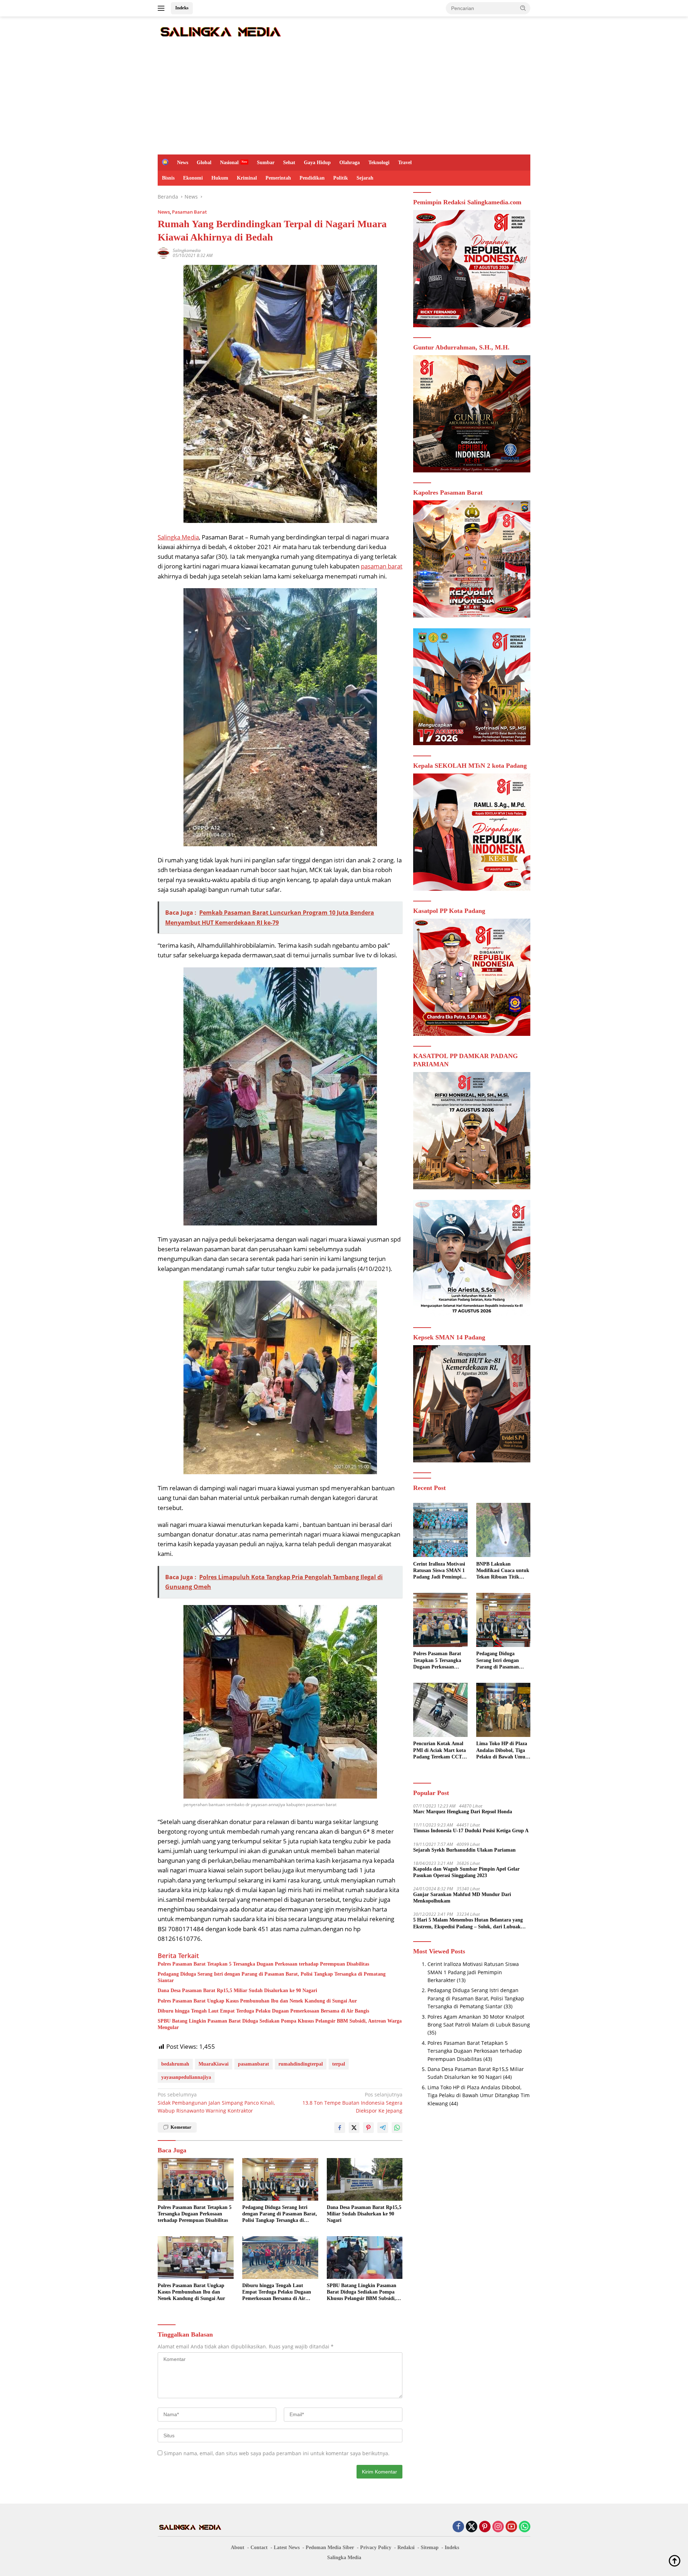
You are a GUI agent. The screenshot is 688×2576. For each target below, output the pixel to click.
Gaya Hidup (317, 163)
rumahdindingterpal (301, 2064)
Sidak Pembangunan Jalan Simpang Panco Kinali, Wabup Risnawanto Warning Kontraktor (216, 2103)
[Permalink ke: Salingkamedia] (163, 253)
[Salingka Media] (220, 31)
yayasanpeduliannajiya (186, 2077)
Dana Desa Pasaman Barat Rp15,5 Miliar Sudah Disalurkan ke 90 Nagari (237, 1991)
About (238, 2548)
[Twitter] (472, 2527)
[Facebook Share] (340, 2128)
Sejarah (365, 178)
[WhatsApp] (525, 2527)
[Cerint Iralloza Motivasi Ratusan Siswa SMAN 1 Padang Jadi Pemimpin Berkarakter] (440, 1530)
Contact (259, 2548)
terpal (339, 2064)
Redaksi (406, 2548)
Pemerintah (278, 178)
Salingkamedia (187, 250)
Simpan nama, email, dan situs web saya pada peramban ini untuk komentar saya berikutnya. (277, 2453)
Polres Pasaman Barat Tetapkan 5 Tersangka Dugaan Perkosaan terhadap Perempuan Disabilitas (263, 1964)
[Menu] (163, 8)
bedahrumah (175, 2064)
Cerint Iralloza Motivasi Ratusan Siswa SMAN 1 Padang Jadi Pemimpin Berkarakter (439, 1571)
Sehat (289, 163)
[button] (523, 8)
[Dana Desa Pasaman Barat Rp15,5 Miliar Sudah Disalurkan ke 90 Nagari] (365, 2179)
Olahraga (350, 163)
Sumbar (266, 163)
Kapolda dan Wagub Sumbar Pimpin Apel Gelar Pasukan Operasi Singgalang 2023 (466, 1872)
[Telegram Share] (383, 2128)
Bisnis (168, 178)
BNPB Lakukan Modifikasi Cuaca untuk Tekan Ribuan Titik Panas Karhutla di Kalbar (503, 1571)
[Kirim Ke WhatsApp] (397, 2128)
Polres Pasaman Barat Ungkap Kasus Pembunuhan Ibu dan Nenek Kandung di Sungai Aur (257, 2001)
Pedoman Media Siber (330, 2548)
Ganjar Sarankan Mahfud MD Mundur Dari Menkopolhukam (462, 1898)
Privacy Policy (376, 2548)
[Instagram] (498, 2527)
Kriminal (247, 178)
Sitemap (430, 2548)
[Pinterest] (485, 2527)
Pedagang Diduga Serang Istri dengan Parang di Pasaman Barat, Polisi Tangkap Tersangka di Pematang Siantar (272, 1977)
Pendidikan (312, 178)
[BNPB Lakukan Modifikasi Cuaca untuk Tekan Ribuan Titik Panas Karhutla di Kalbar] (503, 1530)
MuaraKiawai (214, 2064)
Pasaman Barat (189, 212)
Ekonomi (193, 178)
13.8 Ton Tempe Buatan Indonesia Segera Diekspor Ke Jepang (352, 2103)
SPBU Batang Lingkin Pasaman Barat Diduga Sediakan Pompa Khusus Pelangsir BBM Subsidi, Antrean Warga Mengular (280, 2024)
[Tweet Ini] (354, 2128)
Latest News (287, 2548)
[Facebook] (458, 2527)
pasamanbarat (254, 2064)
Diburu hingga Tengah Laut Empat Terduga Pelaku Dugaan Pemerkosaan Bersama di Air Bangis (263, 2011)
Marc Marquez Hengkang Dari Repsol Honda (463, 1812)
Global (204, 163)
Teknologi (379, 163)
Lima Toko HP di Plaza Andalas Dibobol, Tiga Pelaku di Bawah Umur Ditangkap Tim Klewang (503, 1751)
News (183, 163)
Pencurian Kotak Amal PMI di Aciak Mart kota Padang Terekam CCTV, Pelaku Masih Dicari (440, 1751)
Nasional (229, 163)
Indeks (182, 8)
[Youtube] (511, 2527)
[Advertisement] (344, 101)
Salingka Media (178, 537)
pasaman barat (382, 566)
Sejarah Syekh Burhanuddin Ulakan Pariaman (464, 1850)
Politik (341, 178)
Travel (405, 163)
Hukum (220, 178)
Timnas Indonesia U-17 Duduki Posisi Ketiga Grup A (471, 1831)
